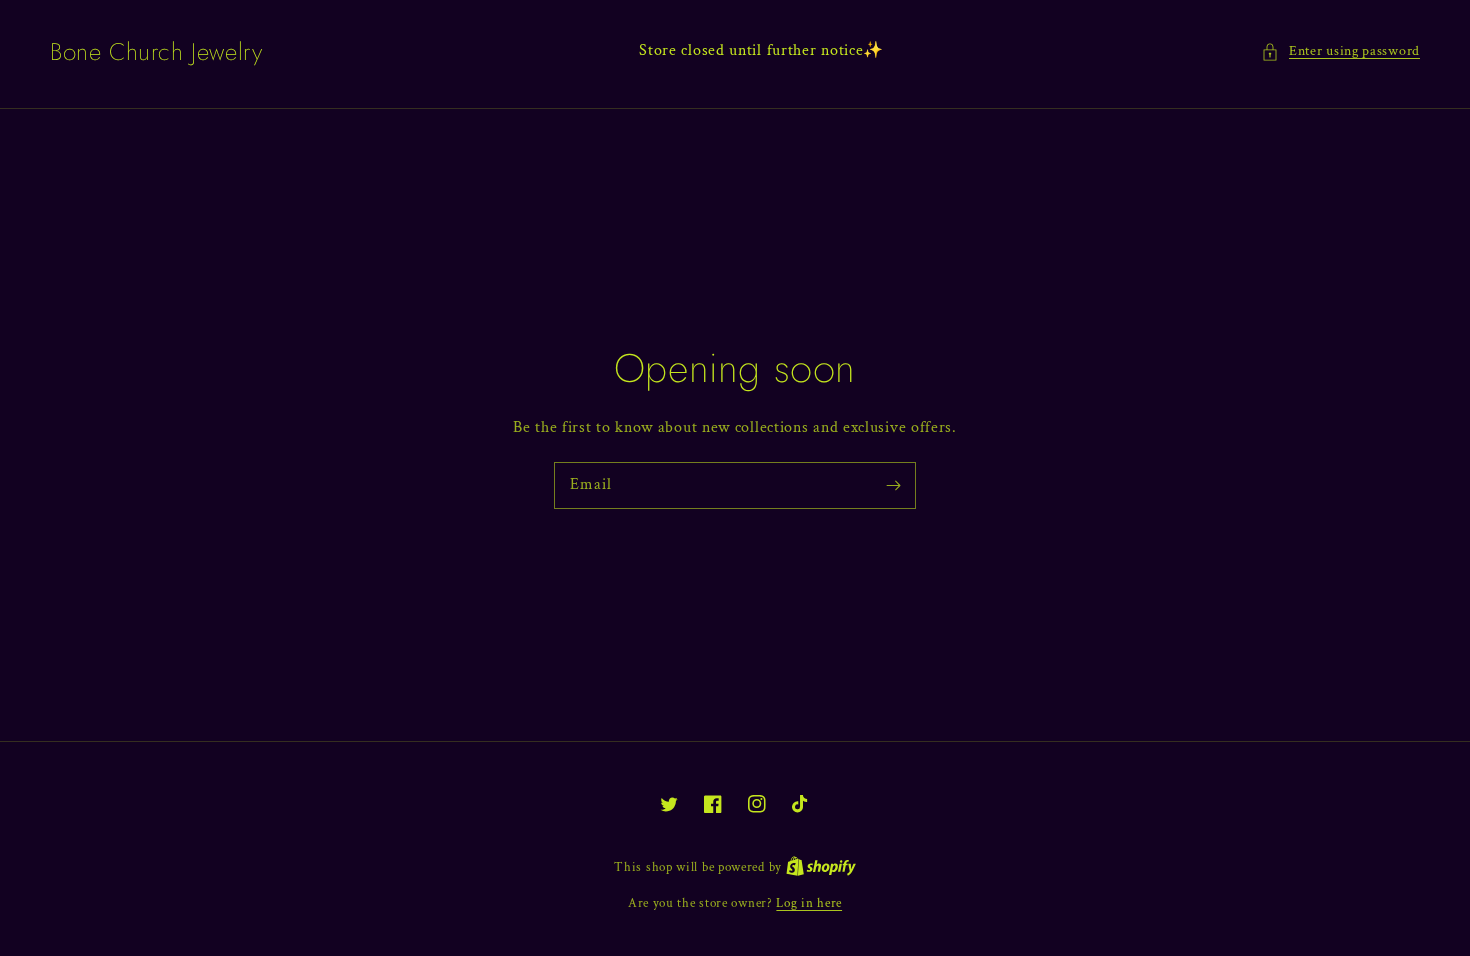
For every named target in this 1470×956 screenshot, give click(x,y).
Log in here (809, 903)
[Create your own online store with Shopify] (821, 867)
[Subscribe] (893, 485)
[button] (1340, 51)
